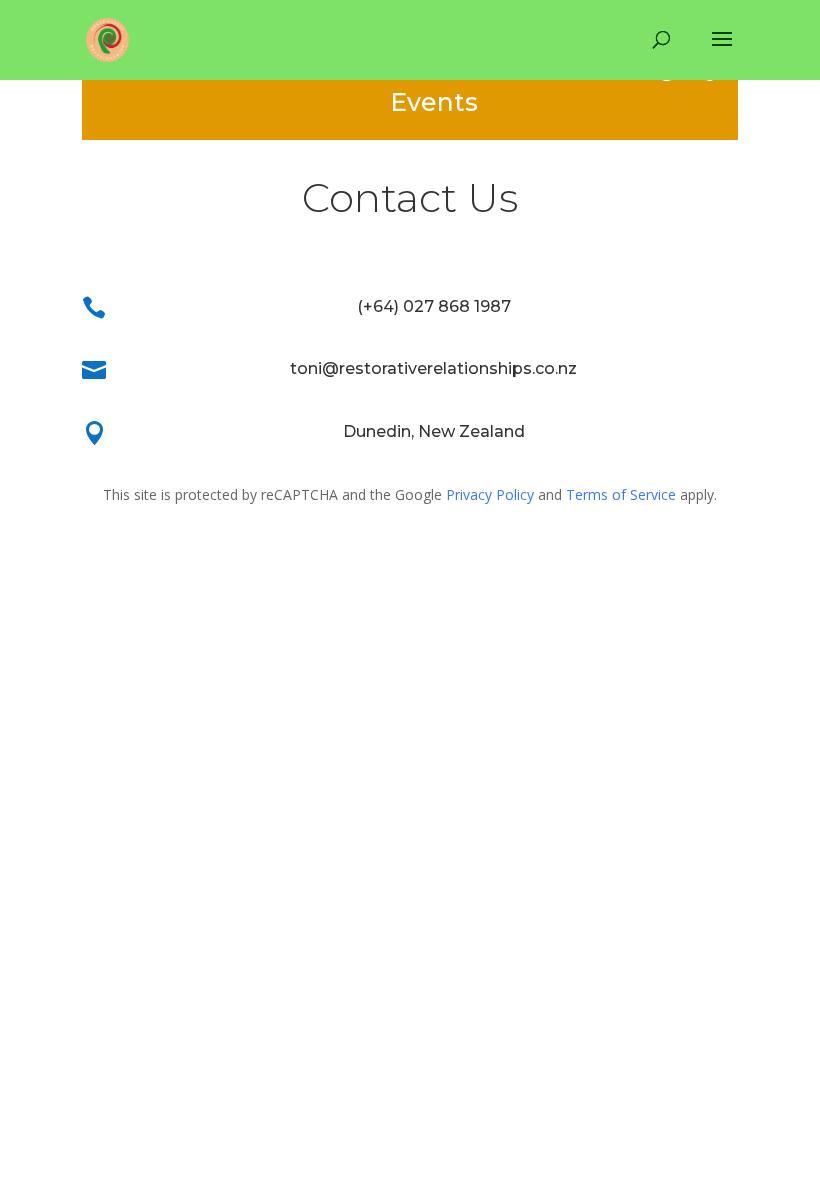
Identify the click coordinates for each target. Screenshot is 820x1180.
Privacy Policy (490, 494)
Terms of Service (621, 494)
